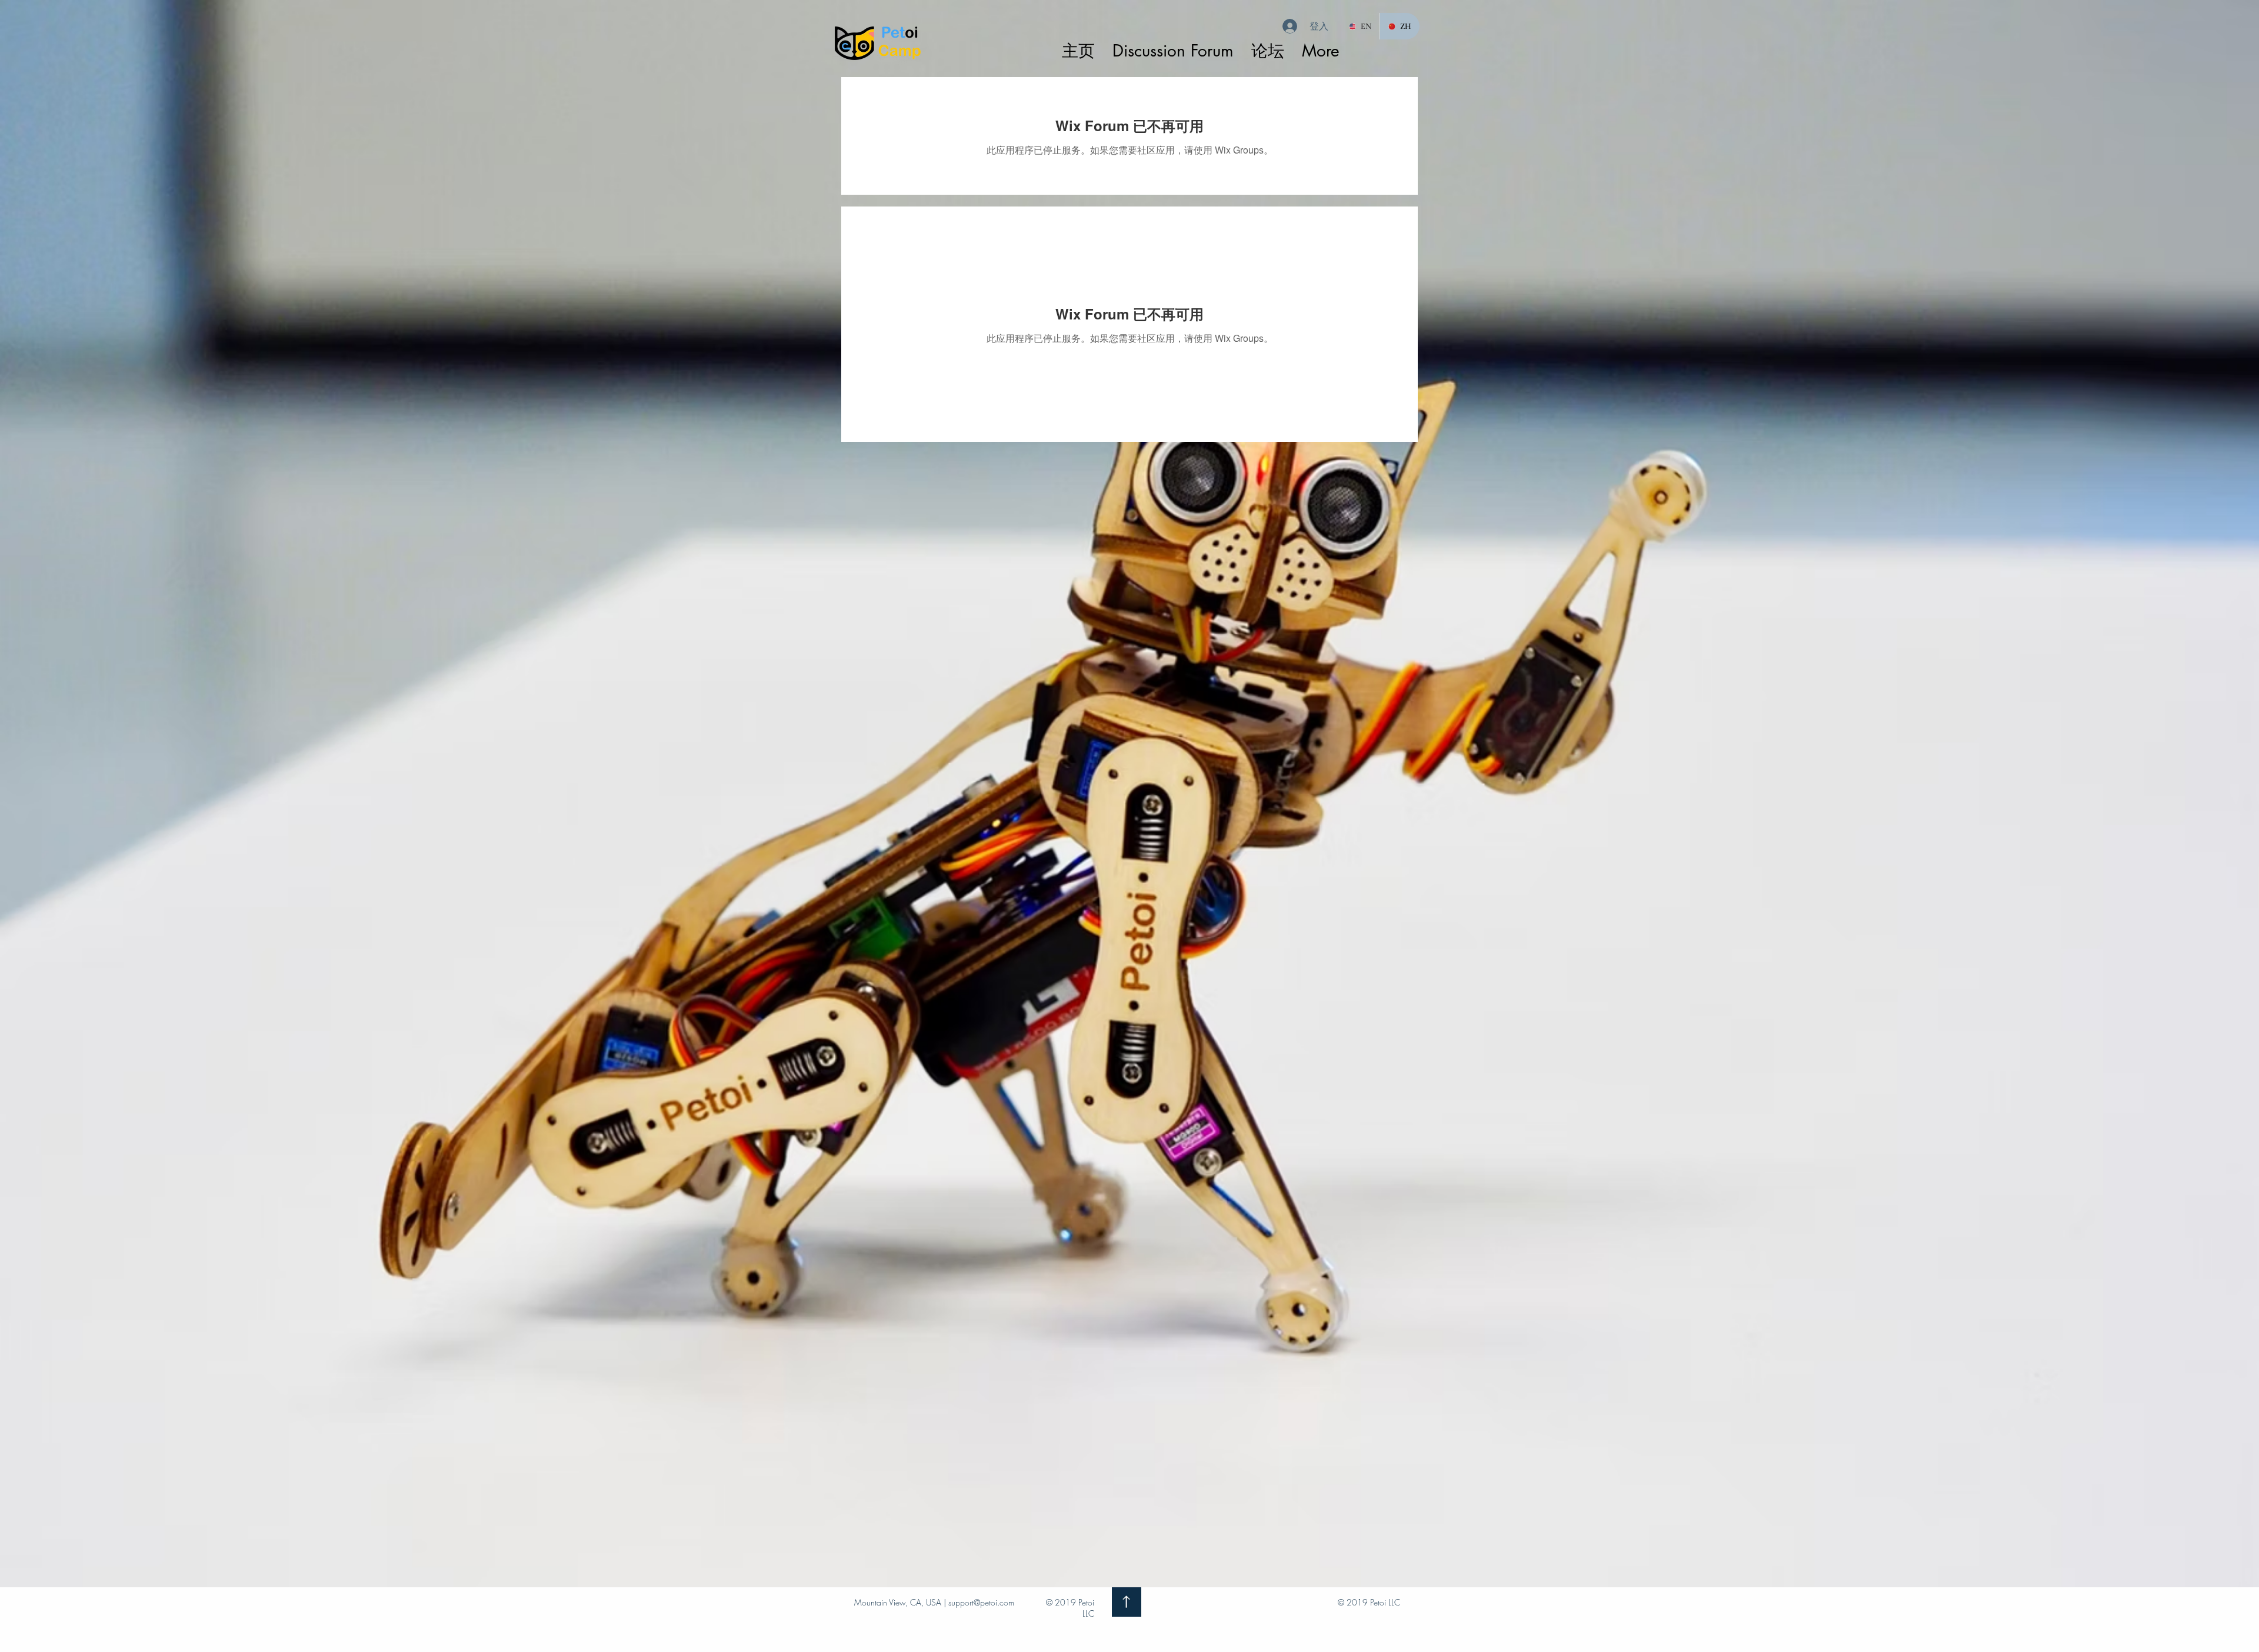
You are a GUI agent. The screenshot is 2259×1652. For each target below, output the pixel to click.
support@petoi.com (981, 1602)
